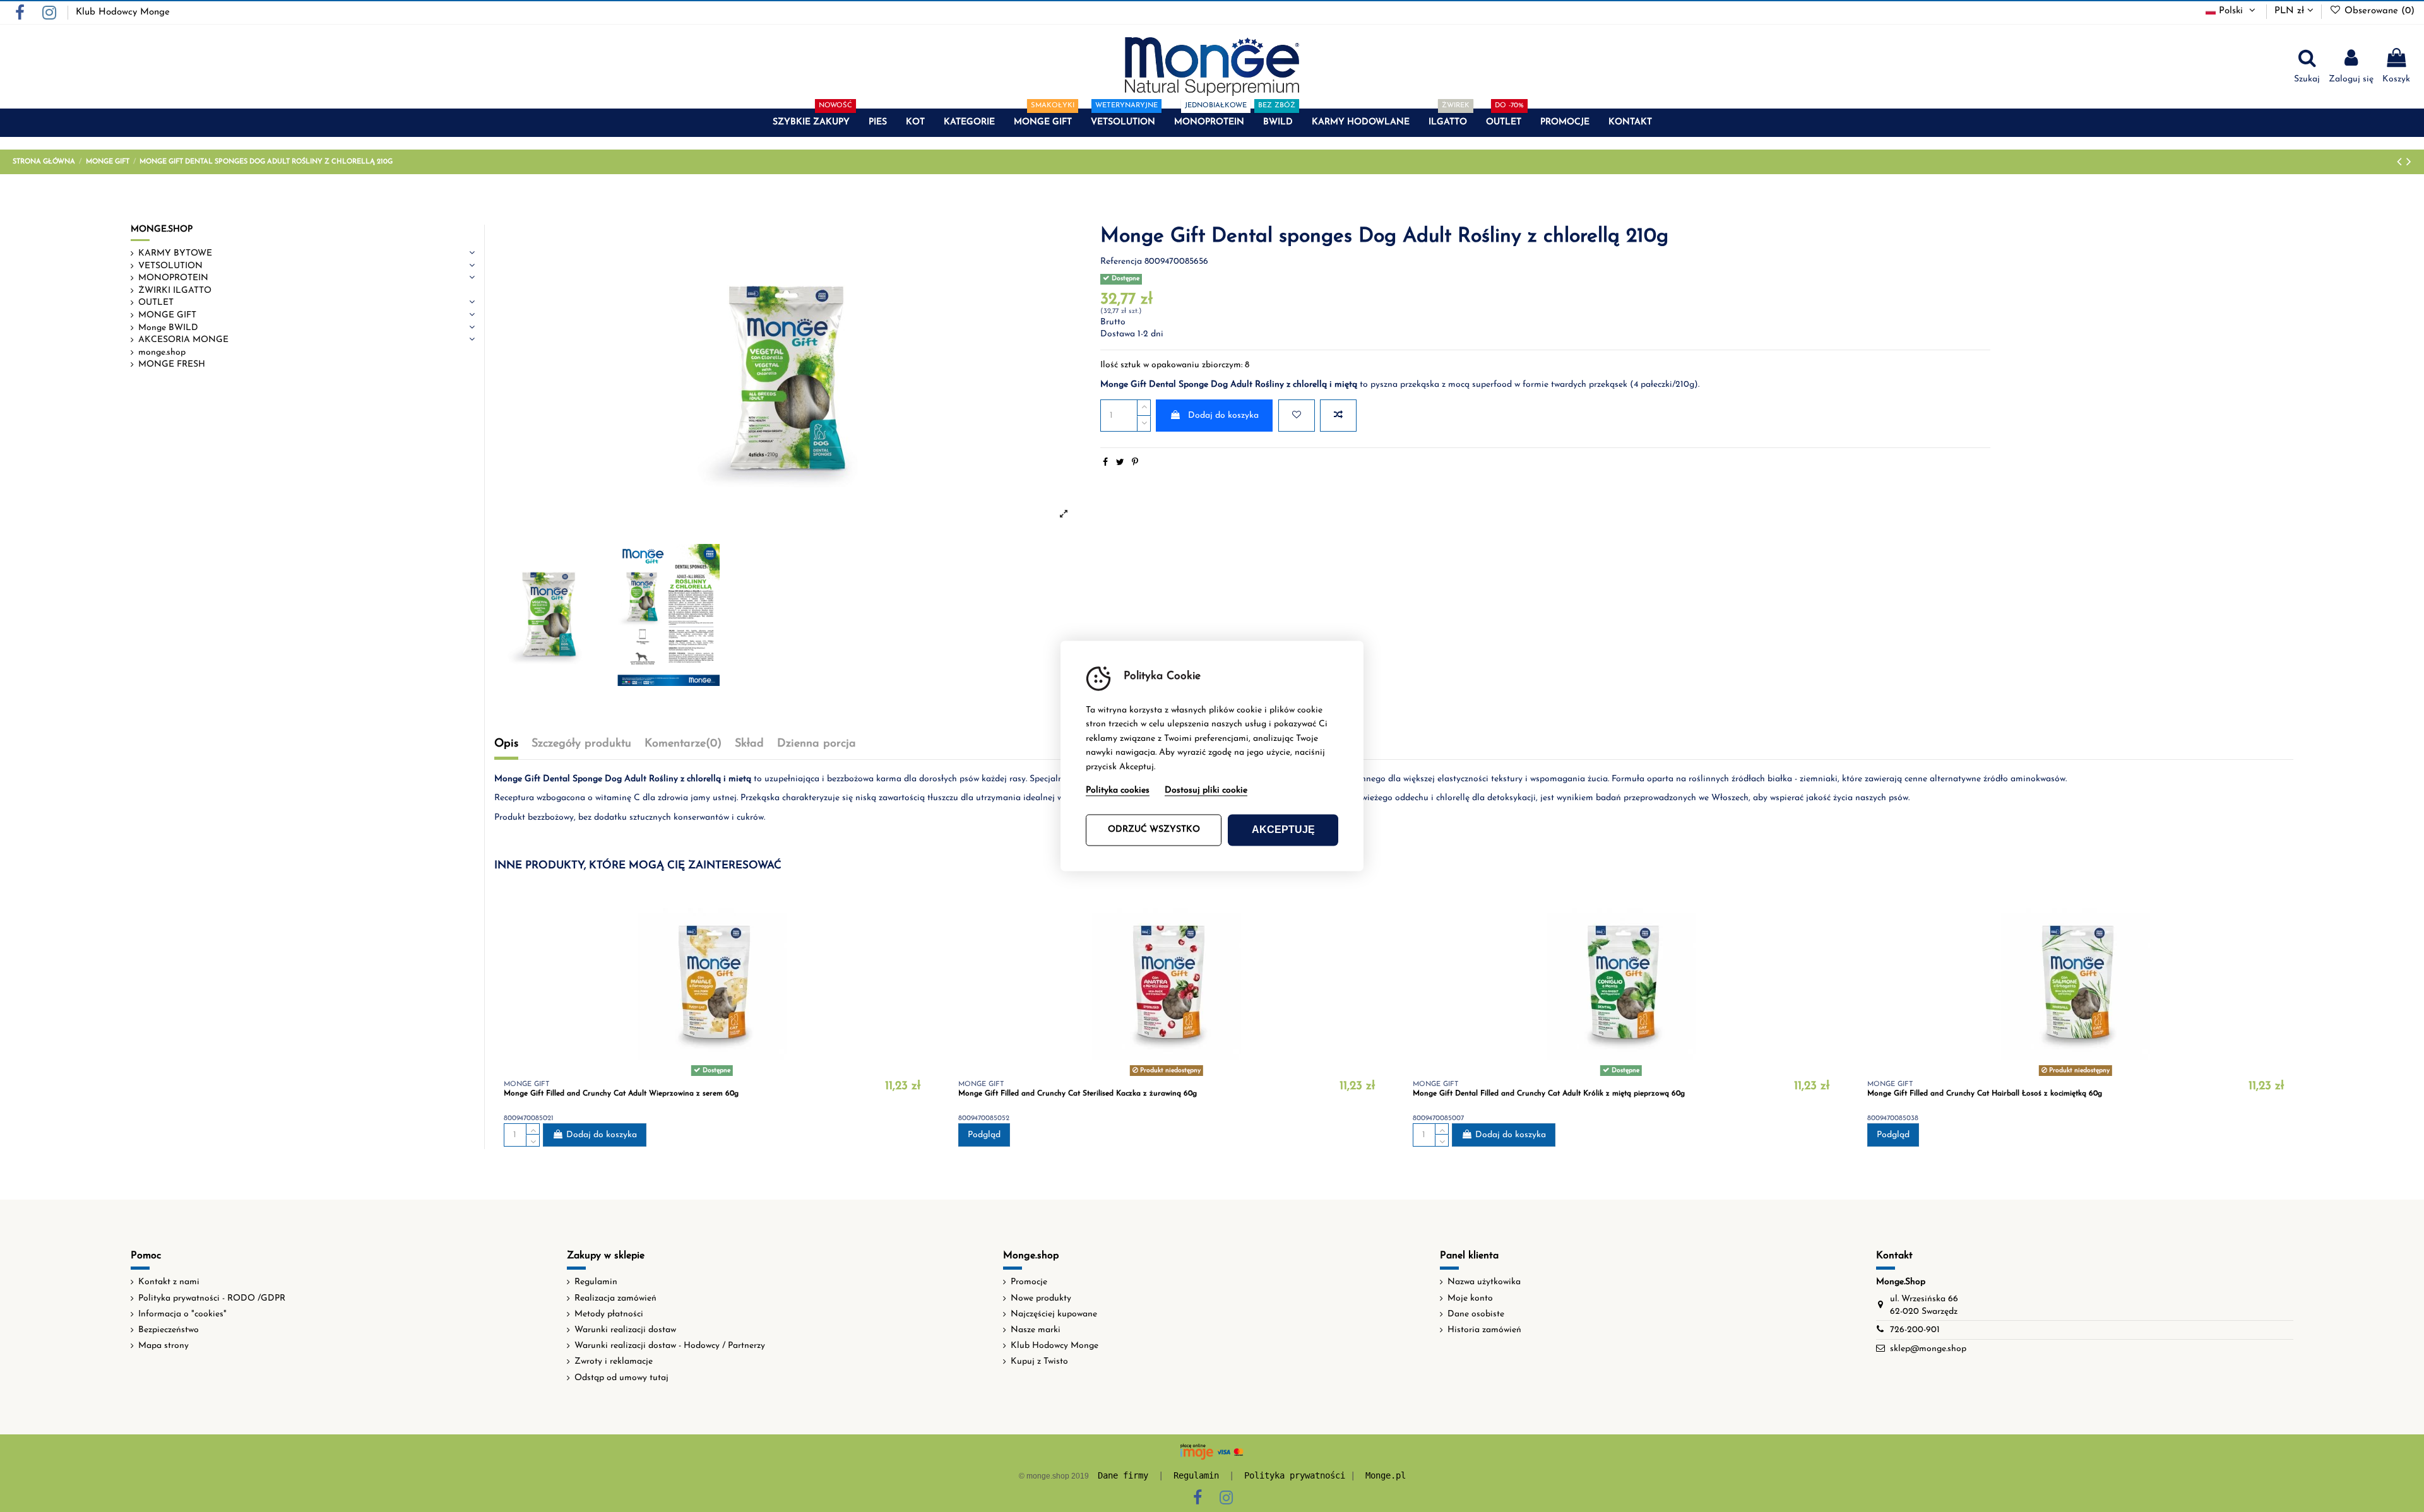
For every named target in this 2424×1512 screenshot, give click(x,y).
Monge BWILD (168, 328)
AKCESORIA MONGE (183, 340)
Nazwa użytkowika (1484, 1282)
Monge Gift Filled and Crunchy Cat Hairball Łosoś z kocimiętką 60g (1985, 1094)
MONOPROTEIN (173, 278)
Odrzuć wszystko (1154, 830)
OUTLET (156, 303)
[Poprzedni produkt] (2402, 162)
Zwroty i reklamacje (614, 1361)
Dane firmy (1123, 1475)
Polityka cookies (1118, 791)
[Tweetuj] (1120, 463)
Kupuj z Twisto (1039, 1361)
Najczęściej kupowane (1054, 1314)
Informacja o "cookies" (182, 1314)
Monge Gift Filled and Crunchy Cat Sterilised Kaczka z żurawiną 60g (1078, 1094)
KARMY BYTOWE (175, 253)
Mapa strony (163, 1346)
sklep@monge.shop (1928, 1349)
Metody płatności (609, 1314)
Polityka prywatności (1295, 1475)
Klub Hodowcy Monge (123, 12)
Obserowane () (2378, 11)
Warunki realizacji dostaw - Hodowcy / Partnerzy (670, 1346)
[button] (811, 123)
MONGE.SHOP (162, 229)
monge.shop (162, 352)
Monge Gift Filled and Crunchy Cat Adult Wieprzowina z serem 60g (621, 1094)
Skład (749, 744)
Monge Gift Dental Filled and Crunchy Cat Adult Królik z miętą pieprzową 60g (1549, 1094)
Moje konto (1470, 1298)
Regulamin (596, 1282)
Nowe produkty (1041, 1298)
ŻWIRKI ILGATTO (175, 291)
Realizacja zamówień (615, 1298)
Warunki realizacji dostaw (625, 1330)
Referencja (1121, 262)
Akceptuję (1283, 830)
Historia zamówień (1484, 1330)
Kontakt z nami (169, 1282)
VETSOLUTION (170, 266)
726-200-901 (1915, 1330)
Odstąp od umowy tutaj (621, 1378)
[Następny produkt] (2409, 162)
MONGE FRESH (172, 364)
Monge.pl (1386, 1475)
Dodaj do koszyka (1223, 416)
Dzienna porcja (817, 744)
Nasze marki (1036, 1330)
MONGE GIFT (167, 315)
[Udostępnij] (1105, 463)
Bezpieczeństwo (169, 1330)
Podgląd (984, 1135)
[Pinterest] (1135, 463)
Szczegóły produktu (581, 744)
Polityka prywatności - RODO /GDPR (212, 1298)
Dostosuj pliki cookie (1206, 791)
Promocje (1029, 1282)
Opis (506, 744)
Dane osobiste (1476, 1314)
